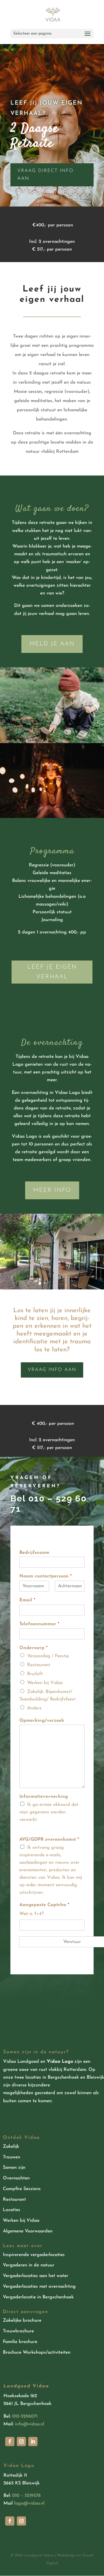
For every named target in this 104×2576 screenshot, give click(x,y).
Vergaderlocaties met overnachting (39, 2287)
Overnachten (16, 2178)
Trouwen (12, 2157)
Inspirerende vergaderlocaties (34, 2255)
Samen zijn (14, 2168)
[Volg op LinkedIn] (33, 2441)
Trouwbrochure (18, 2331)
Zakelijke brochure (22, 2321)
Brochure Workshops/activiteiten (37, 2353)
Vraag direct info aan (45, 175)
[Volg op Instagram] (21, 2441)
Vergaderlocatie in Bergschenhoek (38, 2297)
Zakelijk (11, 2147)
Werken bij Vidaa (45, 1683)
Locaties (12, 2210)
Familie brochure (20, 2342)
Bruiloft (35, 1674)
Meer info (52, 1190)
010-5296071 (25, 2416)
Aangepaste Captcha (44, 1905)
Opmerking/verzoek (42, 1721)
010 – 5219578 (26, 2496)
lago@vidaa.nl (29, 2503)
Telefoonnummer (39, 1624)
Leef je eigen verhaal (52, 972)
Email (27, 1600)
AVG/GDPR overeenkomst (49, 1840)
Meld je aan (52, 644)
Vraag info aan (52, 1370)
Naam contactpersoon (45, 1576)
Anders (34, 1708)
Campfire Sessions (22, 2189)
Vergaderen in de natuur (29, 2265)
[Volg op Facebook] (10, 2441)
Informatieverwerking (44, 1797)
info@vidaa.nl (30, 2424)
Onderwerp (33, 1648)
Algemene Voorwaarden (28, 2231)
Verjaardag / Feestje (48, 1656)
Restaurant (39, 1665)
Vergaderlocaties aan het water (36, 2276)
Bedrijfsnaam (34, 1553)
